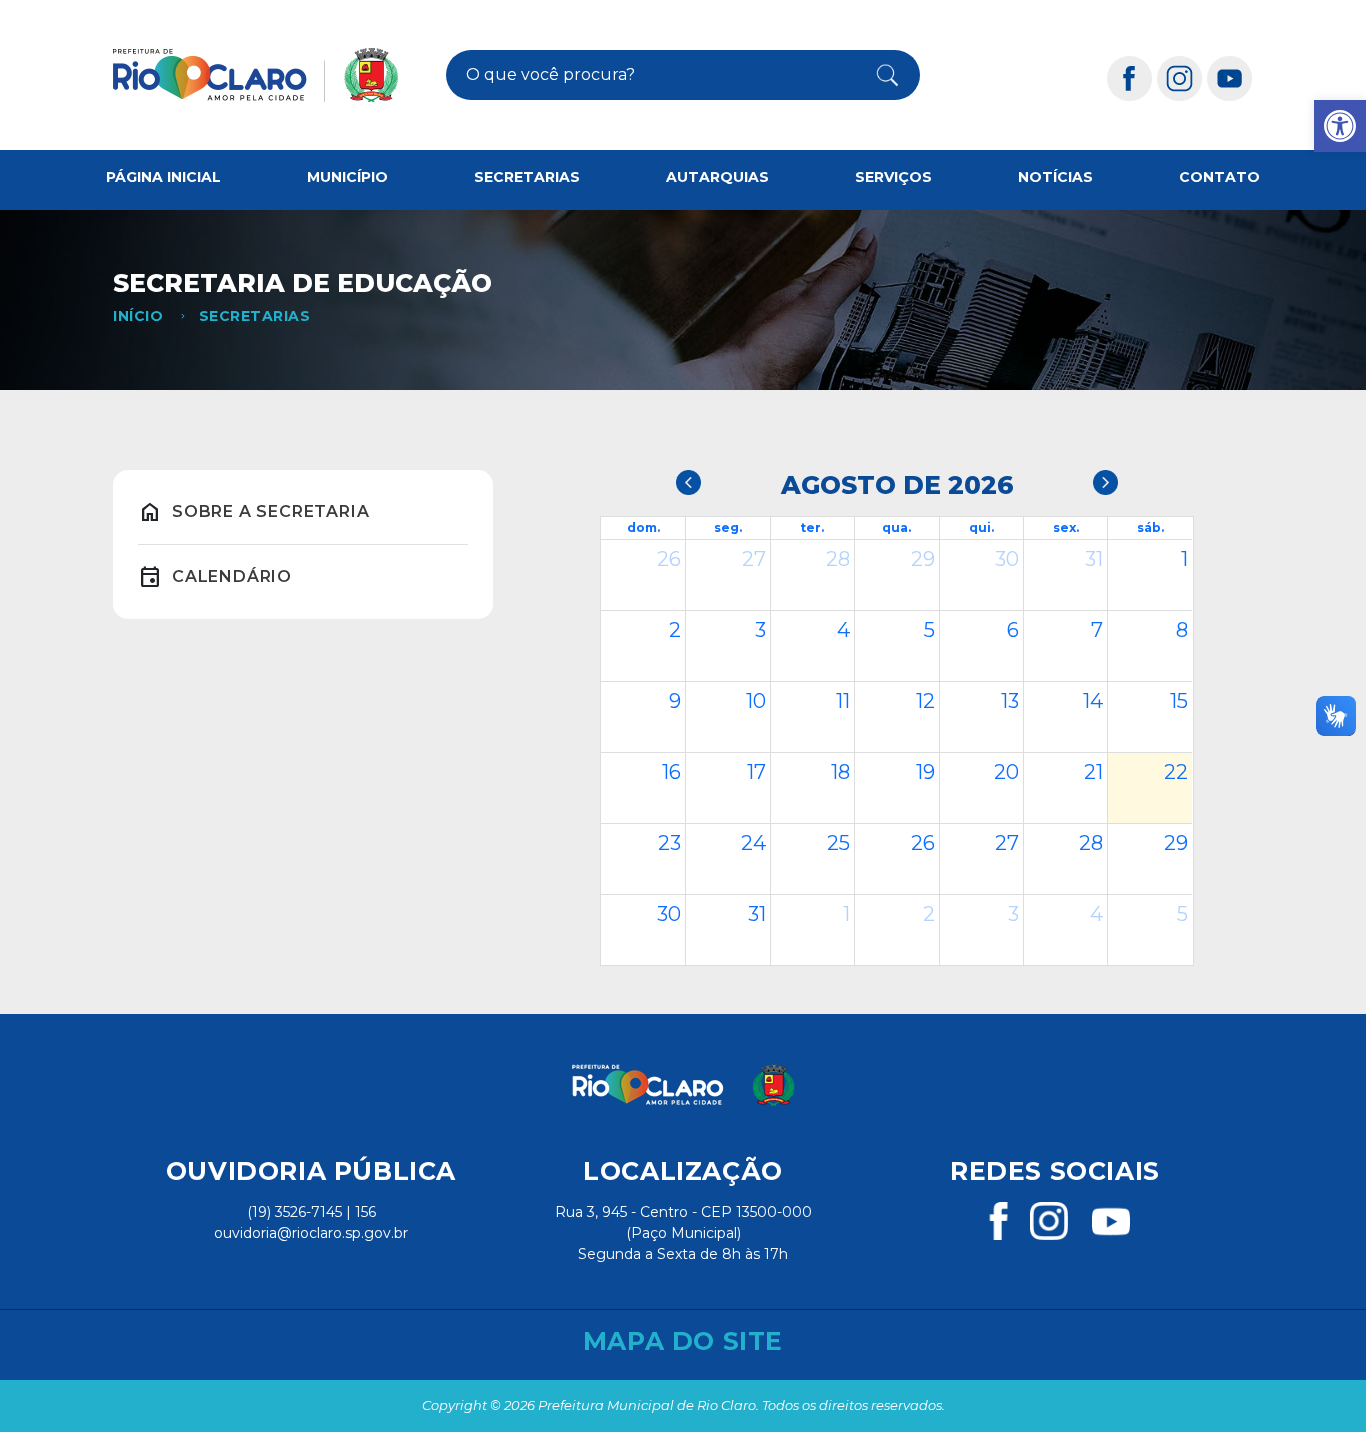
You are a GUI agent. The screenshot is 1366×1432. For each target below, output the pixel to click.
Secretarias (527, 177)
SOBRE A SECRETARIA (270, 511)
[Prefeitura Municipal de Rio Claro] (255, 75)
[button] (1340, 126)
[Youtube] (1230, 77)
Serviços (893, 177)
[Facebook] (1130, 77)
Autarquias (717, 177)
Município (347, 177)
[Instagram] (1180, 77)
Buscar (876, 75)
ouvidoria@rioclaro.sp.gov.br (311, 1233)
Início (138, 316)
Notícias (1055, 177)
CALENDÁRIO (232, 576)
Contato (1219, 177)
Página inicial (163, 177)
